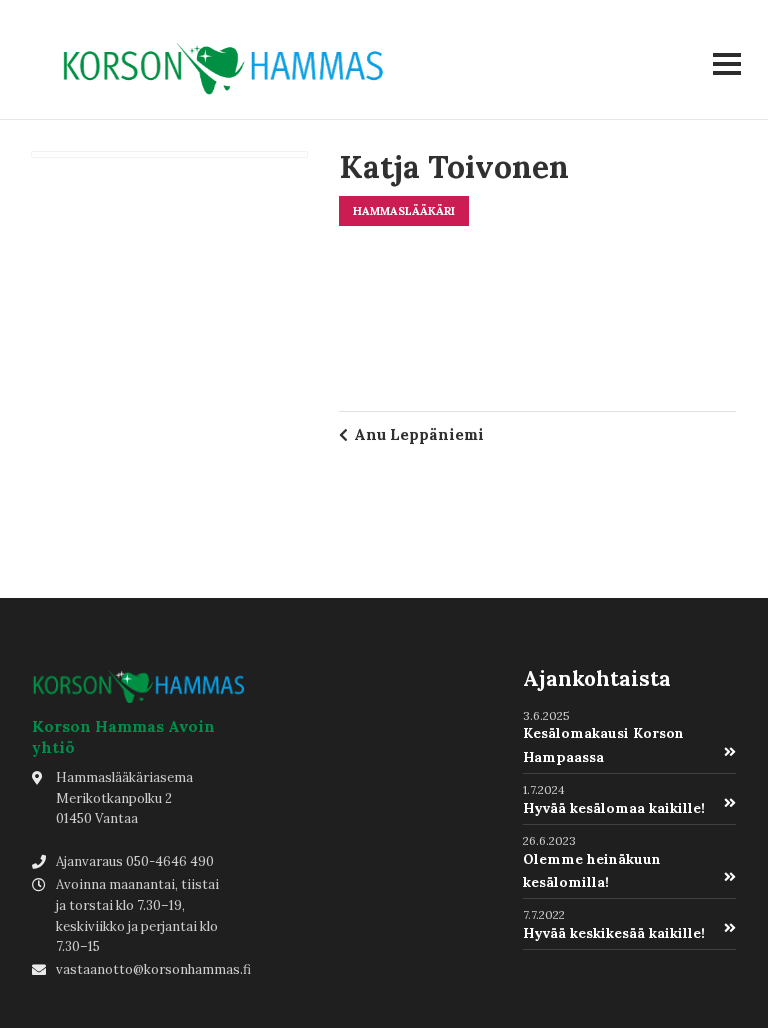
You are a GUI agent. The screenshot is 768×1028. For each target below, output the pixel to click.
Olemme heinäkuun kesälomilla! (592, 870)
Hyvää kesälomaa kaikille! (614, 808)
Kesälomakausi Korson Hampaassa (603, 744)
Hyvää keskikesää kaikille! (614, 933)
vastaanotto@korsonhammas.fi (153, 969)
